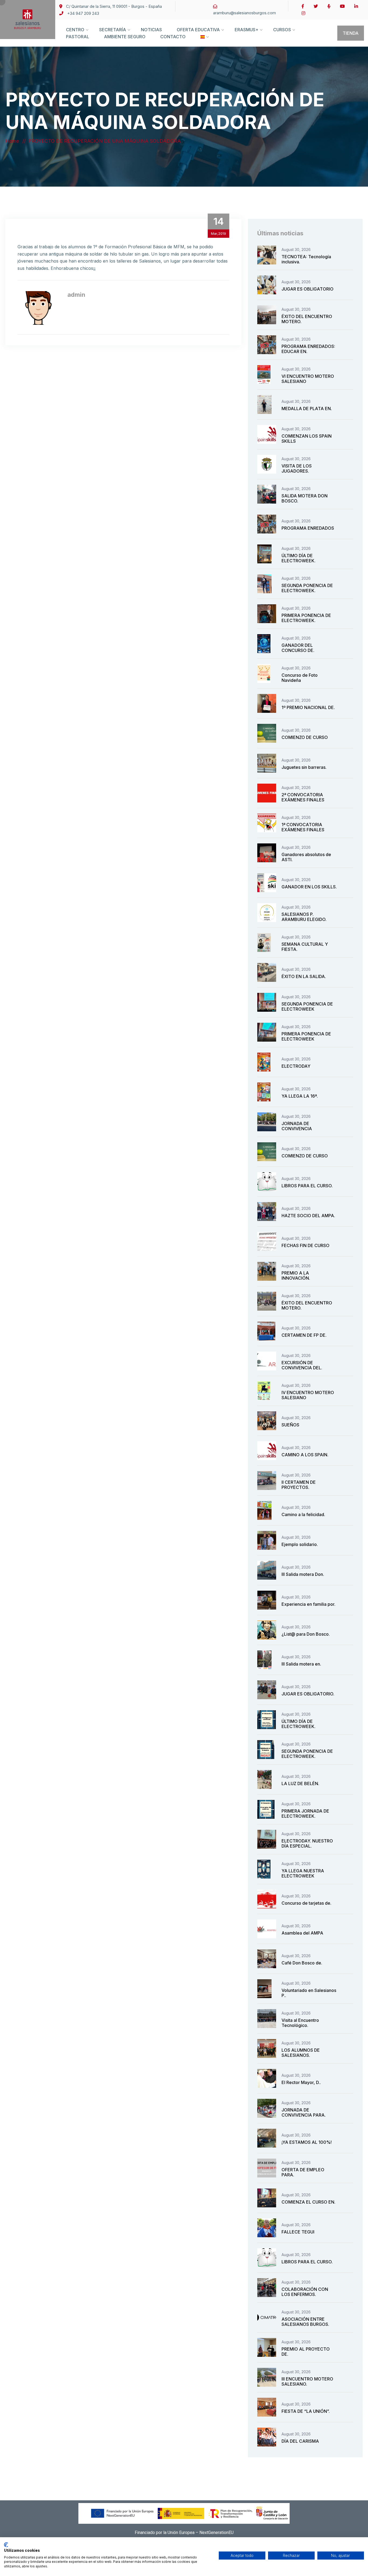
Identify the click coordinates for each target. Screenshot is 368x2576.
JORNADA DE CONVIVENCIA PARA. (304, 2112)
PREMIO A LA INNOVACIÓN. (296, 1275)
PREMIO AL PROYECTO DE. (306, 2352)
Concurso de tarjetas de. (306, 1903)
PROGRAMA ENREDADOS (308, 528)
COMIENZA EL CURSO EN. (308, 2202)
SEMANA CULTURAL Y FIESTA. (305, 947)
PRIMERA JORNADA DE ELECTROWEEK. (305, 1814)
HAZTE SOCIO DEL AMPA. (308, 1216)
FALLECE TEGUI (298, 2232)
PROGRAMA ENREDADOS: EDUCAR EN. (308, 349)
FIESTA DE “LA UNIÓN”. (306, 2411)
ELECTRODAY (296, 1066)
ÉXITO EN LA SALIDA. (304, 976)
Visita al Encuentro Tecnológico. (300, 2023)
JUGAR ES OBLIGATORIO (308, 289)
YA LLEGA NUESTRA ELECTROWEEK (303, 1873)
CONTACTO (173, 37)
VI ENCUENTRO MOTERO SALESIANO (308, 379)
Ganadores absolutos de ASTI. (306, 857)
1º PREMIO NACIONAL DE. (308, 707)
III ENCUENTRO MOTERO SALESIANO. (307, 2381)
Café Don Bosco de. (302, 1963)
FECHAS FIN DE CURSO (305, 1245)
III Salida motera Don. (303, 1574)
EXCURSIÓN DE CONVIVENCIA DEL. (302, 1365)
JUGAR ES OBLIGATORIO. (308, 1694)
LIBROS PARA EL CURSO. (307, 1186)
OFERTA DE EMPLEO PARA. (303, 2172)
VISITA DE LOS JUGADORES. (297, 468)
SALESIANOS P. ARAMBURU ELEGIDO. (304, 917)
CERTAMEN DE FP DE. (304, 1335)
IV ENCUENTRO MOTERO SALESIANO (308, 1395)
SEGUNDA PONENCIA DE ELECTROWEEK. (307, 588)
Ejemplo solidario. (300, 1544)
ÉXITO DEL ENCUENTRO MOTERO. (307, 319)
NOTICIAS (151, 30)
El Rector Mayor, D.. (301, 2082)
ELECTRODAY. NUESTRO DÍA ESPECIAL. (307, 1843)
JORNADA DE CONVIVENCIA (297, 1126)
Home (13, 141)
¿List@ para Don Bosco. (306, 1634)
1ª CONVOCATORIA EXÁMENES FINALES (303, 827)
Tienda (351, 33)
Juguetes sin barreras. (304, 767)
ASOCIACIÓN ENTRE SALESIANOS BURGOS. (305, 2322)
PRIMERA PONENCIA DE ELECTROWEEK (306, 1036)
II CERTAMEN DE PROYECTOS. (299, 1485)
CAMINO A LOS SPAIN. (305, 1455)
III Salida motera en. (301, 1664)
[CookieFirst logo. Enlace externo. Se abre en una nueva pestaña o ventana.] (6, 2545)
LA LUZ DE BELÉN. (300, 1783)
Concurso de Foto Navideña (300, 678)
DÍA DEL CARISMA (300, 2441)
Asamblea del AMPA (302, 1933)
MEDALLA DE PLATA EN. (307, 409)
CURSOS (282, 30)
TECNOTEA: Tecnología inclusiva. (306, 259)
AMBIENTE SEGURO (125, 37)
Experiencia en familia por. (308, 1604)
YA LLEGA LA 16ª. (300, 1096)
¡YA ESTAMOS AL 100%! (307, 2142)
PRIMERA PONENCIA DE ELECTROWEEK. (306, 618)
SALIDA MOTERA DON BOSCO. (305, 498)
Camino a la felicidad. (303, 1514)
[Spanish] (203, 42)
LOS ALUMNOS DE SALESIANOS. (301, 2053)
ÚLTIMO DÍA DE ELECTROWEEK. (298, 558)
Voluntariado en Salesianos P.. (309, 1993)
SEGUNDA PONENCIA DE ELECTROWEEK (307, 1006)
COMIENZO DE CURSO (305, 737)
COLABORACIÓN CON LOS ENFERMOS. (305, 2292)
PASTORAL (78, 37)
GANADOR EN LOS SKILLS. (309, 887)
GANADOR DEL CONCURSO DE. (298, 648)
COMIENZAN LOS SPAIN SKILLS (307, 439)
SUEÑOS (290, 1425)
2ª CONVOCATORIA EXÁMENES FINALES (303, 797)
